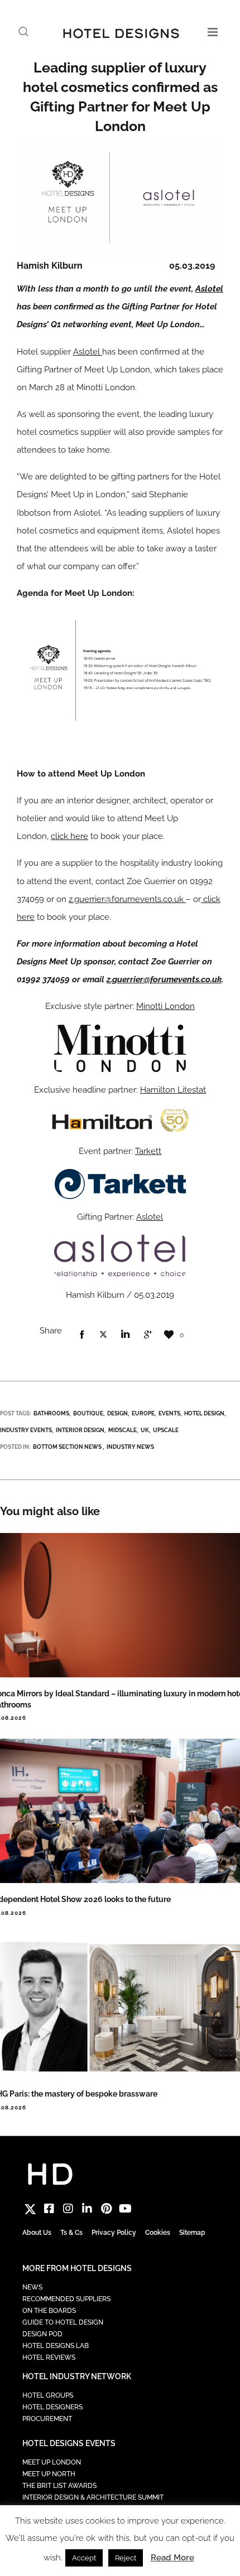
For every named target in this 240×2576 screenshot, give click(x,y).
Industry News (130, 1447)
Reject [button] (126, 2558)
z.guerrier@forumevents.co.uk (127, 899)
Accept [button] (84, 2558)
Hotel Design (204, 1413)
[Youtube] (125, 2209)
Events (169, 1413)
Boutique (88, 1413)
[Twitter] (30, 2209)
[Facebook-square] (49, 2209)
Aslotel (209, 289)
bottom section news (67, 1447)
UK (145, 1430)
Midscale (123, 1430)
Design (117, 1413)
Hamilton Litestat (173, 1090)
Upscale (166, 1430)
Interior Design (80, 1430)
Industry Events (26, 1430)
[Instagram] (68, 2209)
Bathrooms (51, 1413)
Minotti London (165, 1006)
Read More (172, 2558)
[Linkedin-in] (87, 2209)
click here (69, 836)
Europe (143, 1413)
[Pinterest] (106, 2209)
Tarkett (148, 1151)
